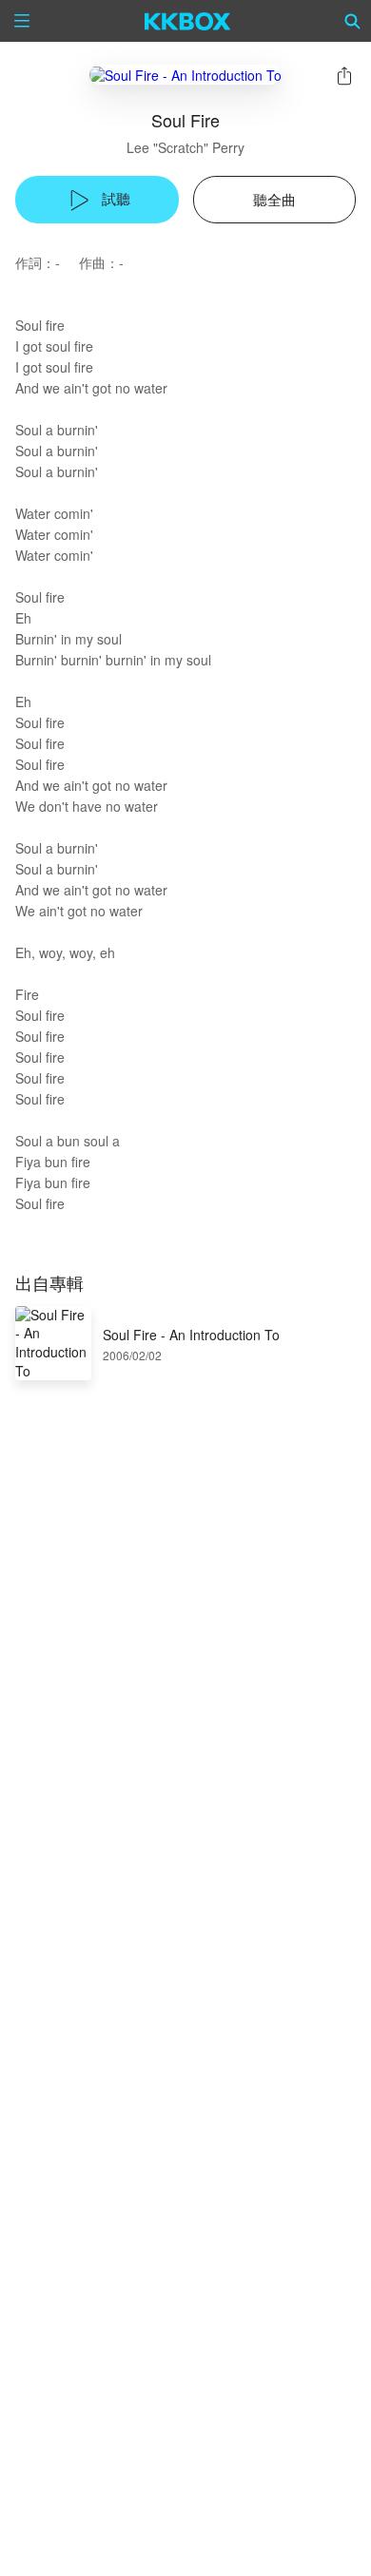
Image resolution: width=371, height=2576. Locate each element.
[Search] (353, 21)
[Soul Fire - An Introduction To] (185, 75)
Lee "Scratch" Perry (185, 147)
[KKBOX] (188, 21)
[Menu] (22, 21)
